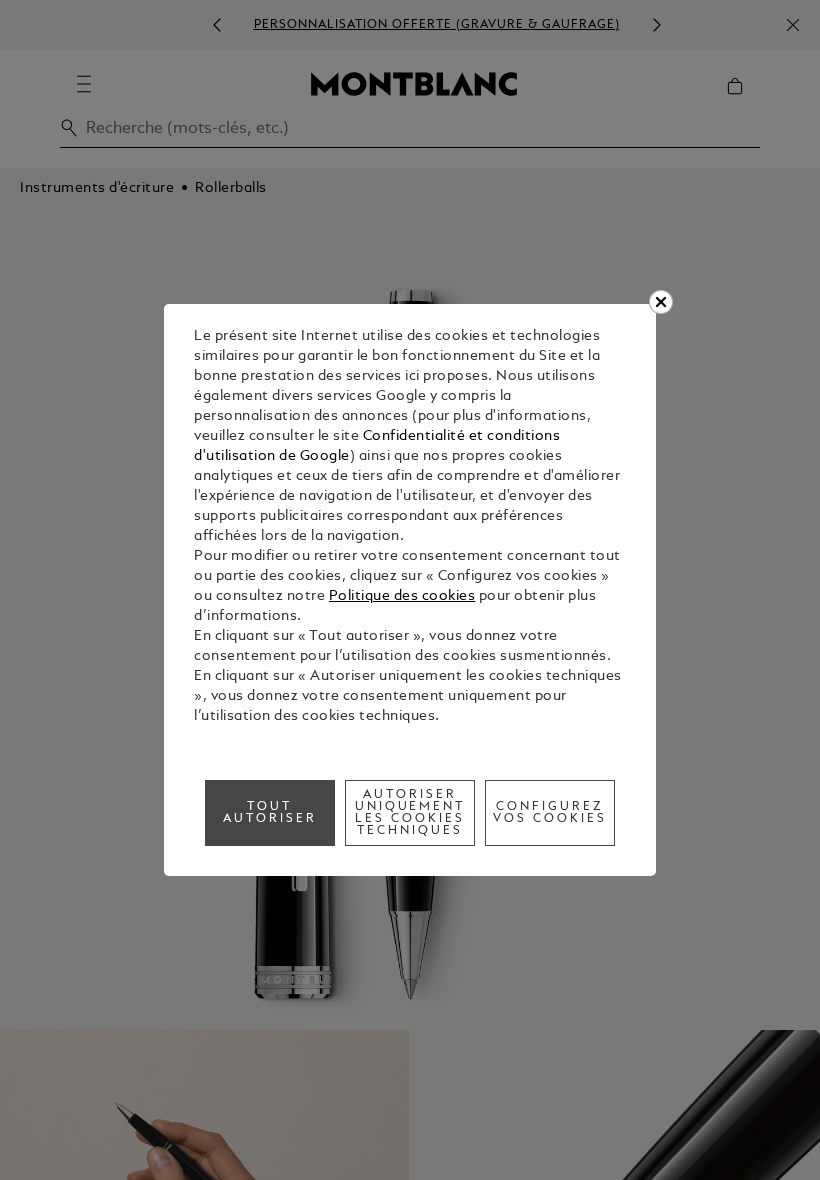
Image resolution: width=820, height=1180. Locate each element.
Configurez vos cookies (550, 813)
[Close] (661, 302)
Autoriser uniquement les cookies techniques (410, 813)
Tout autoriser (270, 813)
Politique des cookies (402, 596)
